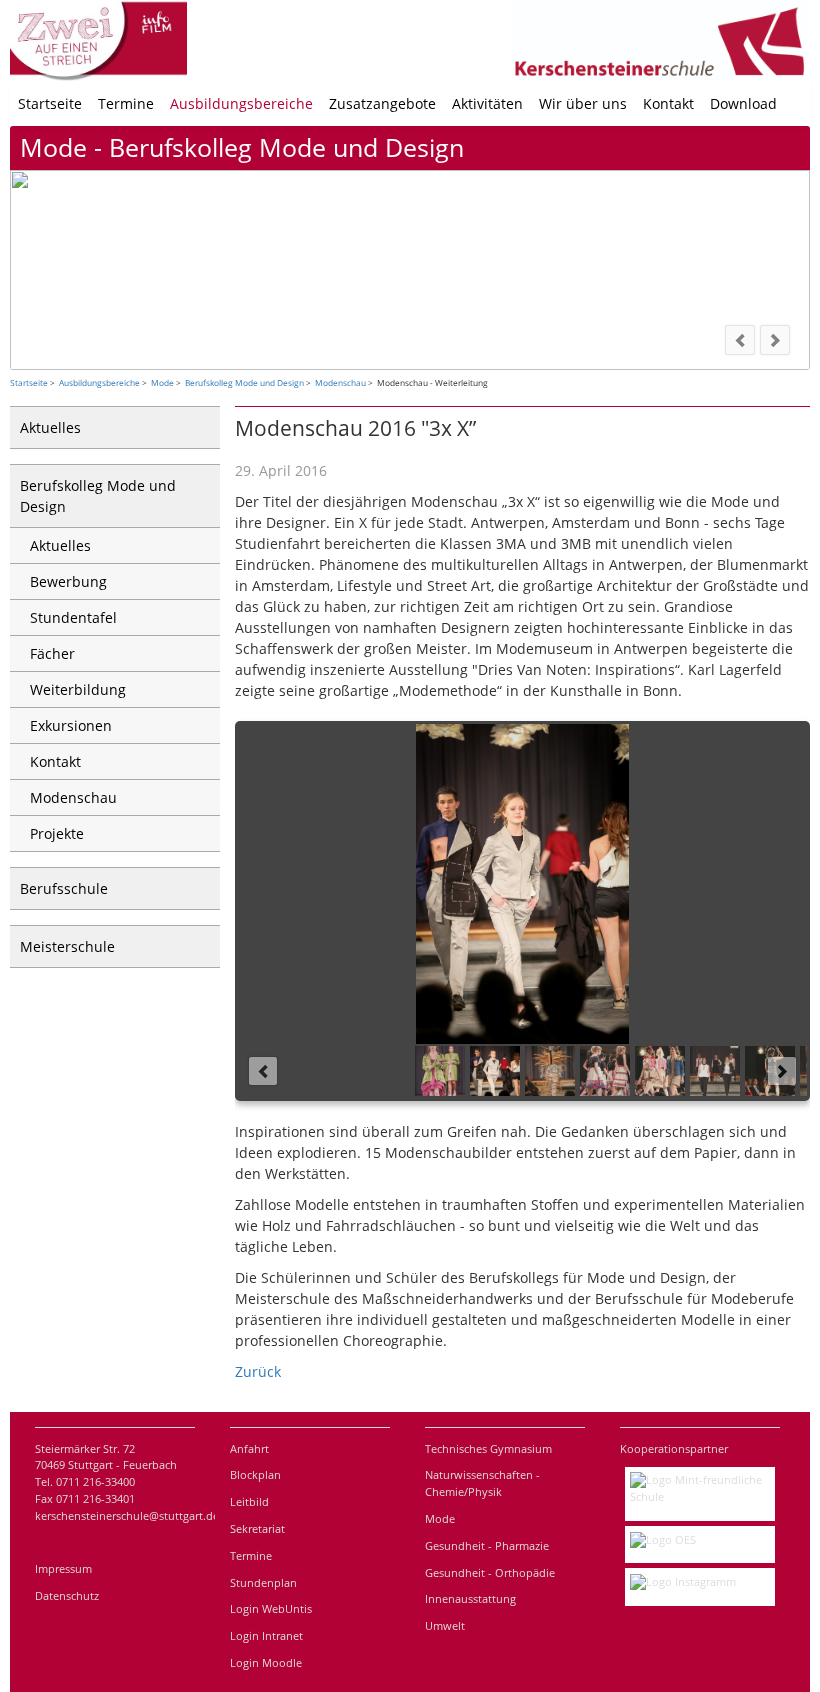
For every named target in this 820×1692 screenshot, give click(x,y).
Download (743, 103)
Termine (126, 103)
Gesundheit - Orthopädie (490, 1572)
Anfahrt (249, 1448)
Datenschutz (67, 1595)
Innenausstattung (470, 1598)
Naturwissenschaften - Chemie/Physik (482, 1483)
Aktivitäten (487, 103)
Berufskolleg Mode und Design (244, 382)
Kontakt (668, 103)
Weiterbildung (78, 689)
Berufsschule (64, 888)
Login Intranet (266, 1635)
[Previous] (740, 340)
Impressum (63, 1568)
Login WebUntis (271, 1608)
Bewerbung (68, 581)
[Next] (775, 340)
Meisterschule (67, 946)
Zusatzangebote (382, 103)
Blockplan (255, 1474)
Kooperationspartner (674, 1448)
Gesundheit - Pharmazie (487, 1545)
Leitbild (249, 1501)
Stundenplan (263, 1582)
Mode (162, 382)
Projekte (57, 833)
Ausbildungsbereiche (241, 103)
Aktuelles (50, 427)
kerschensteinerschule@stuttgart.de (127, 1515)
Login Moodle (266, 1662)
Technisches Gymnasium (488, 1448)
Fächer (52, 653)
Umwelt (445, 1625)
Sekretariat (257, 1528)
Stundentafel (73, 617)
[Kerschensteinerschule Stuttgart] (800, 103)
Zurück (258, 1371)
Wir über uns (583, 103)
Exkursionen (71, 725)
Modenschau (340, 382)
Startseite (50, 103)
